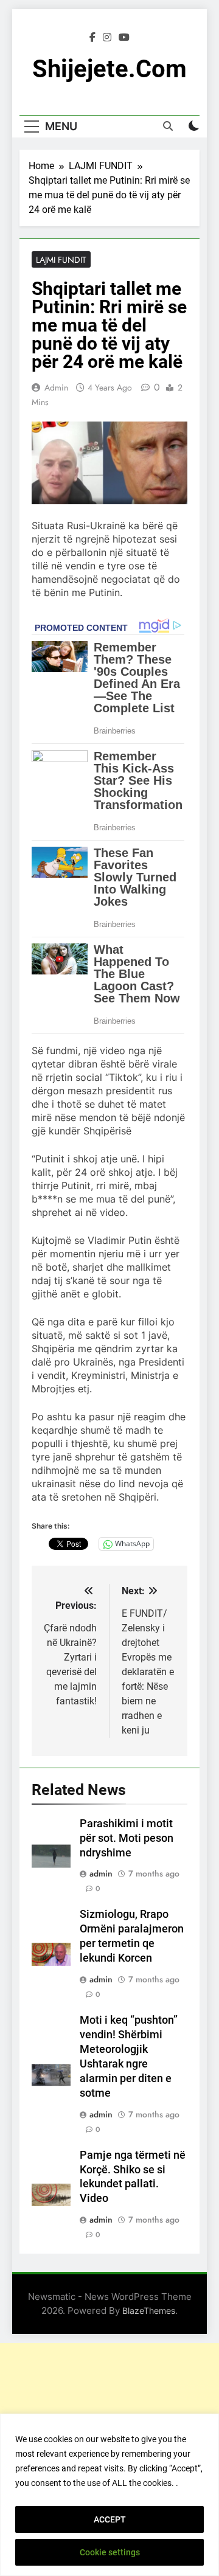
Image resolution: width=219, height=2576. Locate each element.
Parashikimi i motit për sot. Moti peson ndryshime (127, 1838)
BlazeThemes (149, 2310)
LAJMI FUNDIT (61, 260)
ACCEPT (110, 2519)
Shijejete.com (109, 69)
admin (56, 387)
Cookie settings (110, 2552)
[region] (109, 2495)
